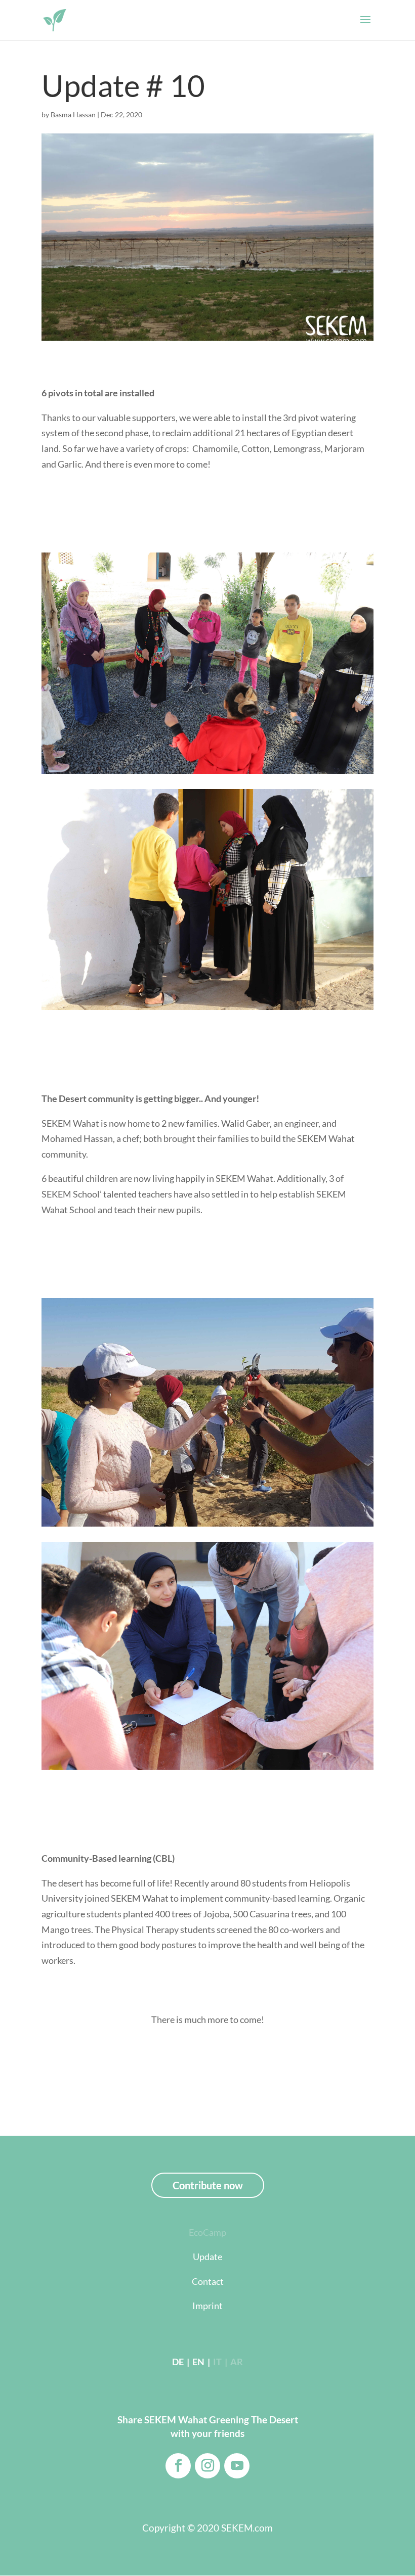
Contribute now (208, 2185)
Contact (208, 2281)
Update (207, 2257)
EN (198, 2362)
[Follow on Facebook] (178, 2466)
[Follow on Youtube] (237, 2466)
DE (178, 2362)
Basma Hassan (73, 114)
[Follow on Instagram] (207, 2466)
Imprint (207, 2306)
